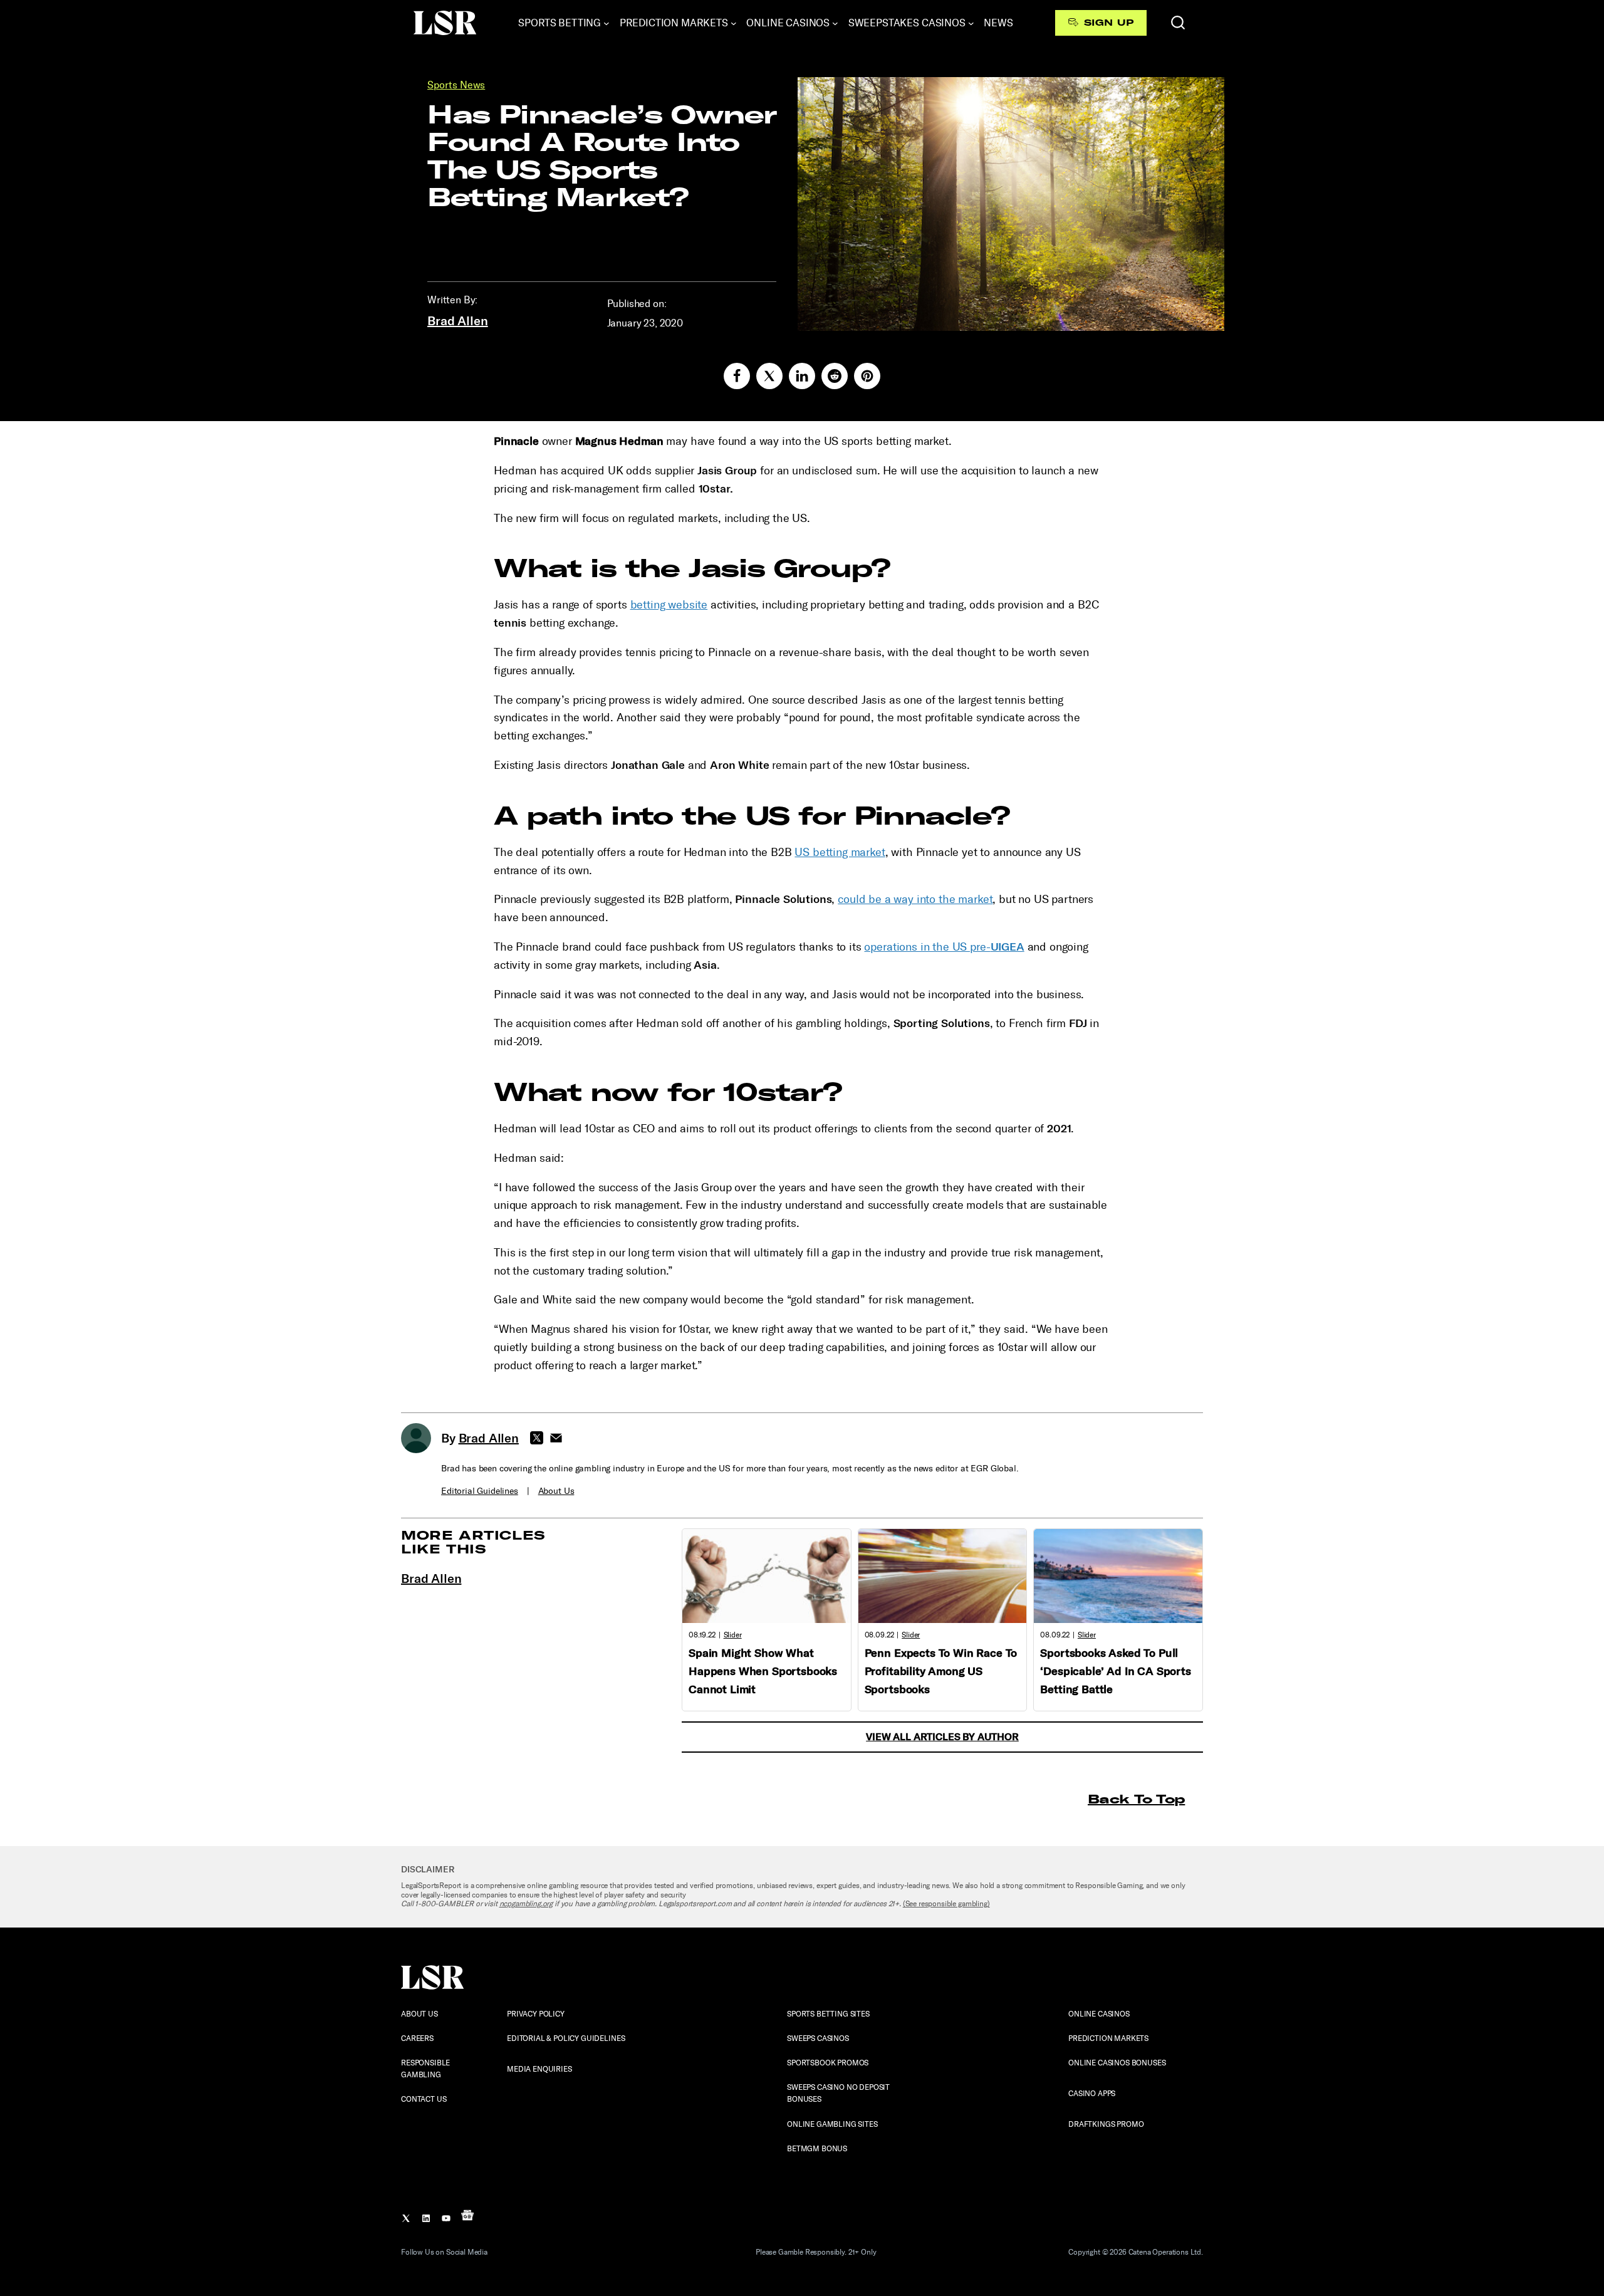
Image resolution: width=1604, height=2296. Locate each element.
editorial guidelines (480, 1491)
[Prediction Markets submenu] (734, 23)
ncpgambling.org (526, 1904)
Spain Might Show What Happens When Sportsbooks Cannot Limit (763, 1671)
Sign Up (1109, 23)
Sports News (456, 85)
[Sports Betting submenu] (607, 23)
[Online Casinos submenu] (835, 23)
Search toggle (1178, 23)
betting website (669, 605)
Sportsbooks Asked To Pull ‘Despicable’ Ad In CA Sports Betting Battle (1116, 1671)
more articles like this (473, 1542)
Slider (733, 1635)
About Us (556, 1491)
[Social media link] (737, 376)
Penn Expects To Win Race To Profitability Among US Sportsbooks (941, 1671)
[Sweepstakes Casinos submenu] (971, 23)
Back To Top (1136, 1799)
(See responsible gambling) (946, 1904)
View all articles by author (942, 1737)
